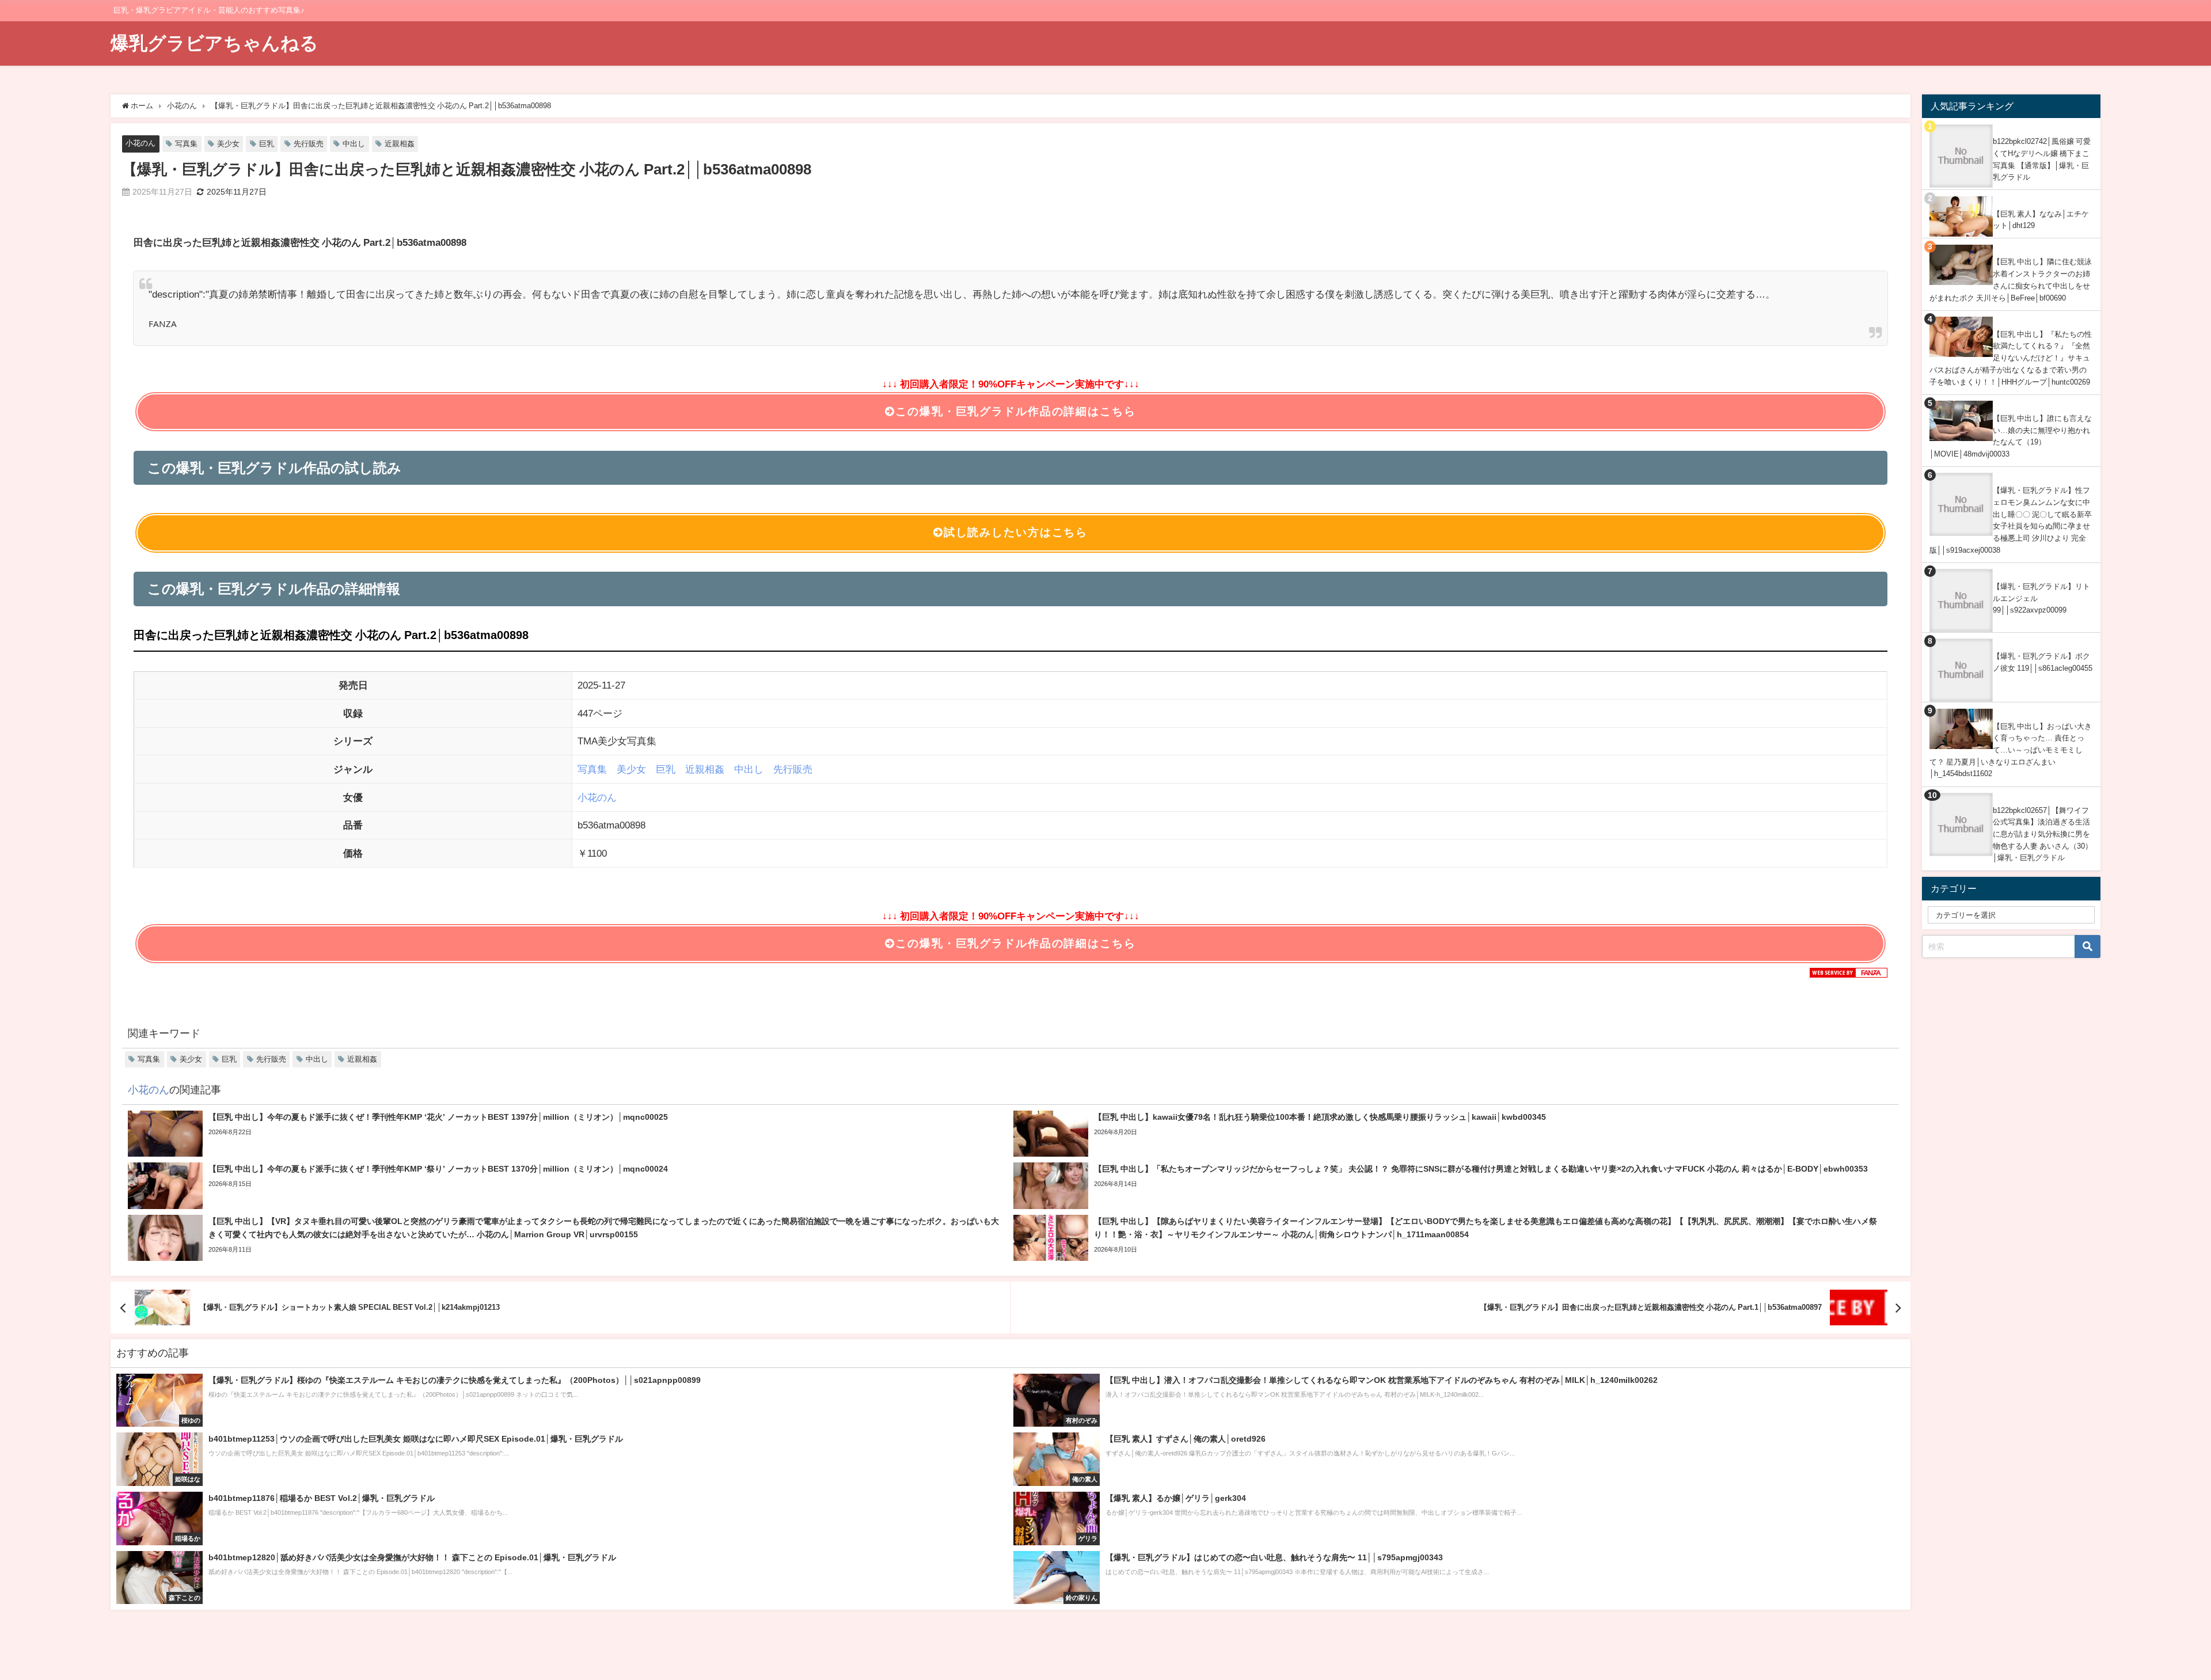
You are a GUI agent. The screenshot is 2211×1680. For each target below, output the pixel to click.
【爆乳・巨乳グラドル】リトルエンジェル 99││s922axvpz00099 (2041, 598)
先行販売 (309, 144)
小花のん (140, 143)
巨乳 (267, 144)
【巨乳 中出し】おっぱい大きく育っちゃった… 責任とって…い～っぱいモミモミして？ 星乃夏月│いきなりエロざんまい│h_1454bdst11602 (2011, 750)
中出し (354, 144)
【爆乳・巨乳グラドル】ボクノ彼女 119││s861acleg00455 (2043, 662)
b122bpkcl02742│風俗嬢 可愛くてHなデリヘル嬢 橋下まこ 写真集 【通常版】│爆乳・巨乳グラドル (2042, 159)
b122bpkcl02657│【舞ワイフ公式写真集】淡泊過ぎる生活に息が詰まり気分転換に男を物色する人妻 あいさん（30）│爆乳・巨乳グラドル (2043, 834)
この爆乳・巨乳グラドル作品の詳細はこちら (1015, 411)
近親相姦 (400, 144)
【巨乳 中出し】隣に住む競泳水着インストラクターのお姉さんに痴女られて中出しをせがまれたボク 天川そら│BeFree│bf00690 (2011, 280)
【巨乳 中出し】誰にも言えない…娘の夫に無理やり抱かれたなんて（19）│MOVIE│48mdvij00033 (2011, 436)
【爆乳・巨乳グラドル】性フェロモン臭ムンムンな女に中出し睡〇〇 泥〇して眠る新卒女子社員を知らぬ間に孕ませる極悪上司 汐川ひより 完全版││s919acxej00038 (2011, 520)
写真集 (186, 144)
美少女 (228, 144)
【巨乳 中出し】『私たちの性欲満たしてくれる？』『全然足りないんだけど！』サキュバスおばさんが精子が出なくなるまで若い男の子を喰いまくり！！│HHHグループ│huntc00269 (2011, 358)
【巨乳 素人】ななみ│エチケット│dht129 (2041, 220)
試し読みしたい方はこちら (1016, 532)
